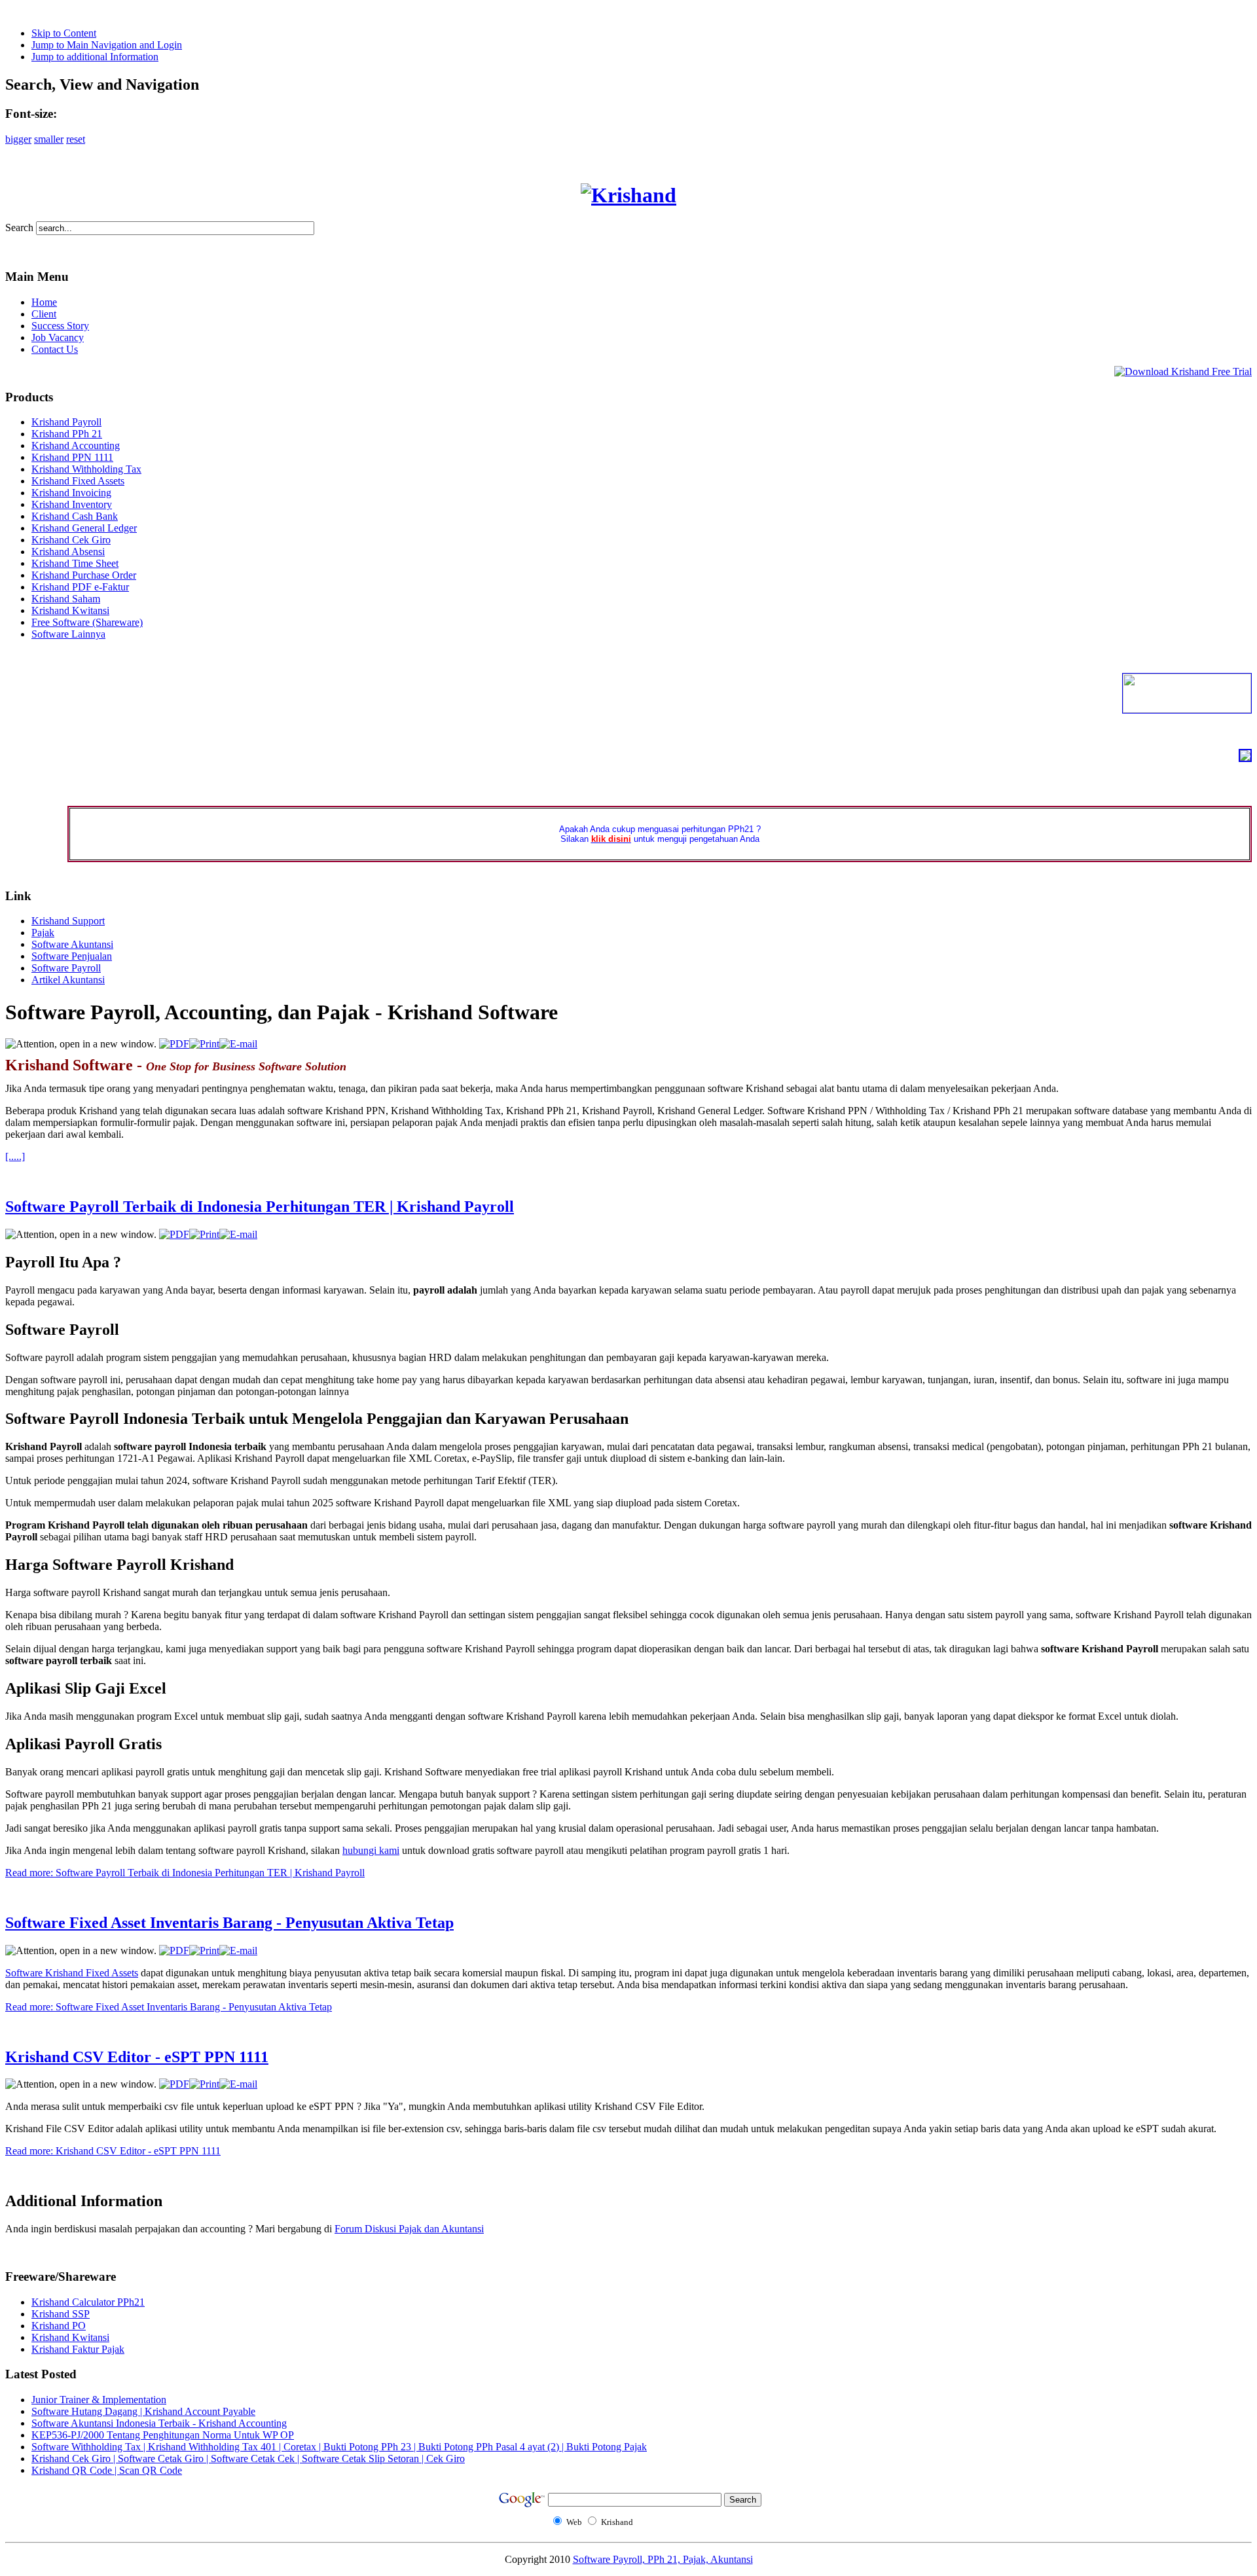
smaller (49, 139)
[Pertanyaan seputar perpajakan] (1187, 709)
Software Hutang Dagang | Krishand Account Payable (143, 2411)
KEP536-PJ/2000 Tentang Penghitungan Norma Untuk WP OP (163, 2435)
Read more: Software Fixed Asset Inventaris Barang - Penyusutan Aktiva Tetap (169, 2007)
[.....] (15, 1156)
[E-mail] (238, 1044)
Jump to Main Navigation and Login (107, 45)
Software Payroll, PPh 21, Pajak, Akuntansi (663, 2559)
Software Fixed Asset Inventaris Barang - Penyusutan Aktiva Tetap (229, 1923)
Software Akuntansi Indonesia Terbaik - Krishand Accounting (159, 2423)
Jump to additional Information (95, 57)
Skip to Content (64, 33)
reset (76, 139)
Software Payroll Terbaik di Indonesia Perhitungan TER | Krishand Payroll (260, 1206)
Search (21, 227)
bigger (18, 139)
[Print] (204, 1044)
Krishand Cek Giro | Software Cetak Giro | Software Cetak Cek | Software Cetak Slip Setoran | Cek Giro (248, 2458)
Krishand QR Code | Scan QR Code (107, 2470)
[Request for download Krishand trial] (1183, 372)
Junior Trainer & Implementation (99, 2400)
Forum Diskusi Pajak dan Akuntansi (409, 2229)
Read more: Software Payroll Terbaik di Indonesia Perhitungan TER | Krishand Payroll (185, 1873)
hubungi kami (371, 1850)
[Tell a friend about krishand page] (1245, 757)
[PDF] (174, 1044)
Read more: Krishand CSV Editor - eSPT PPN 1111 (113, 2151)
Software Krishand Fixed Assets (72, 1973)
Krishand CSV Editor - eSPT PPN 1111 (137, 2057)
